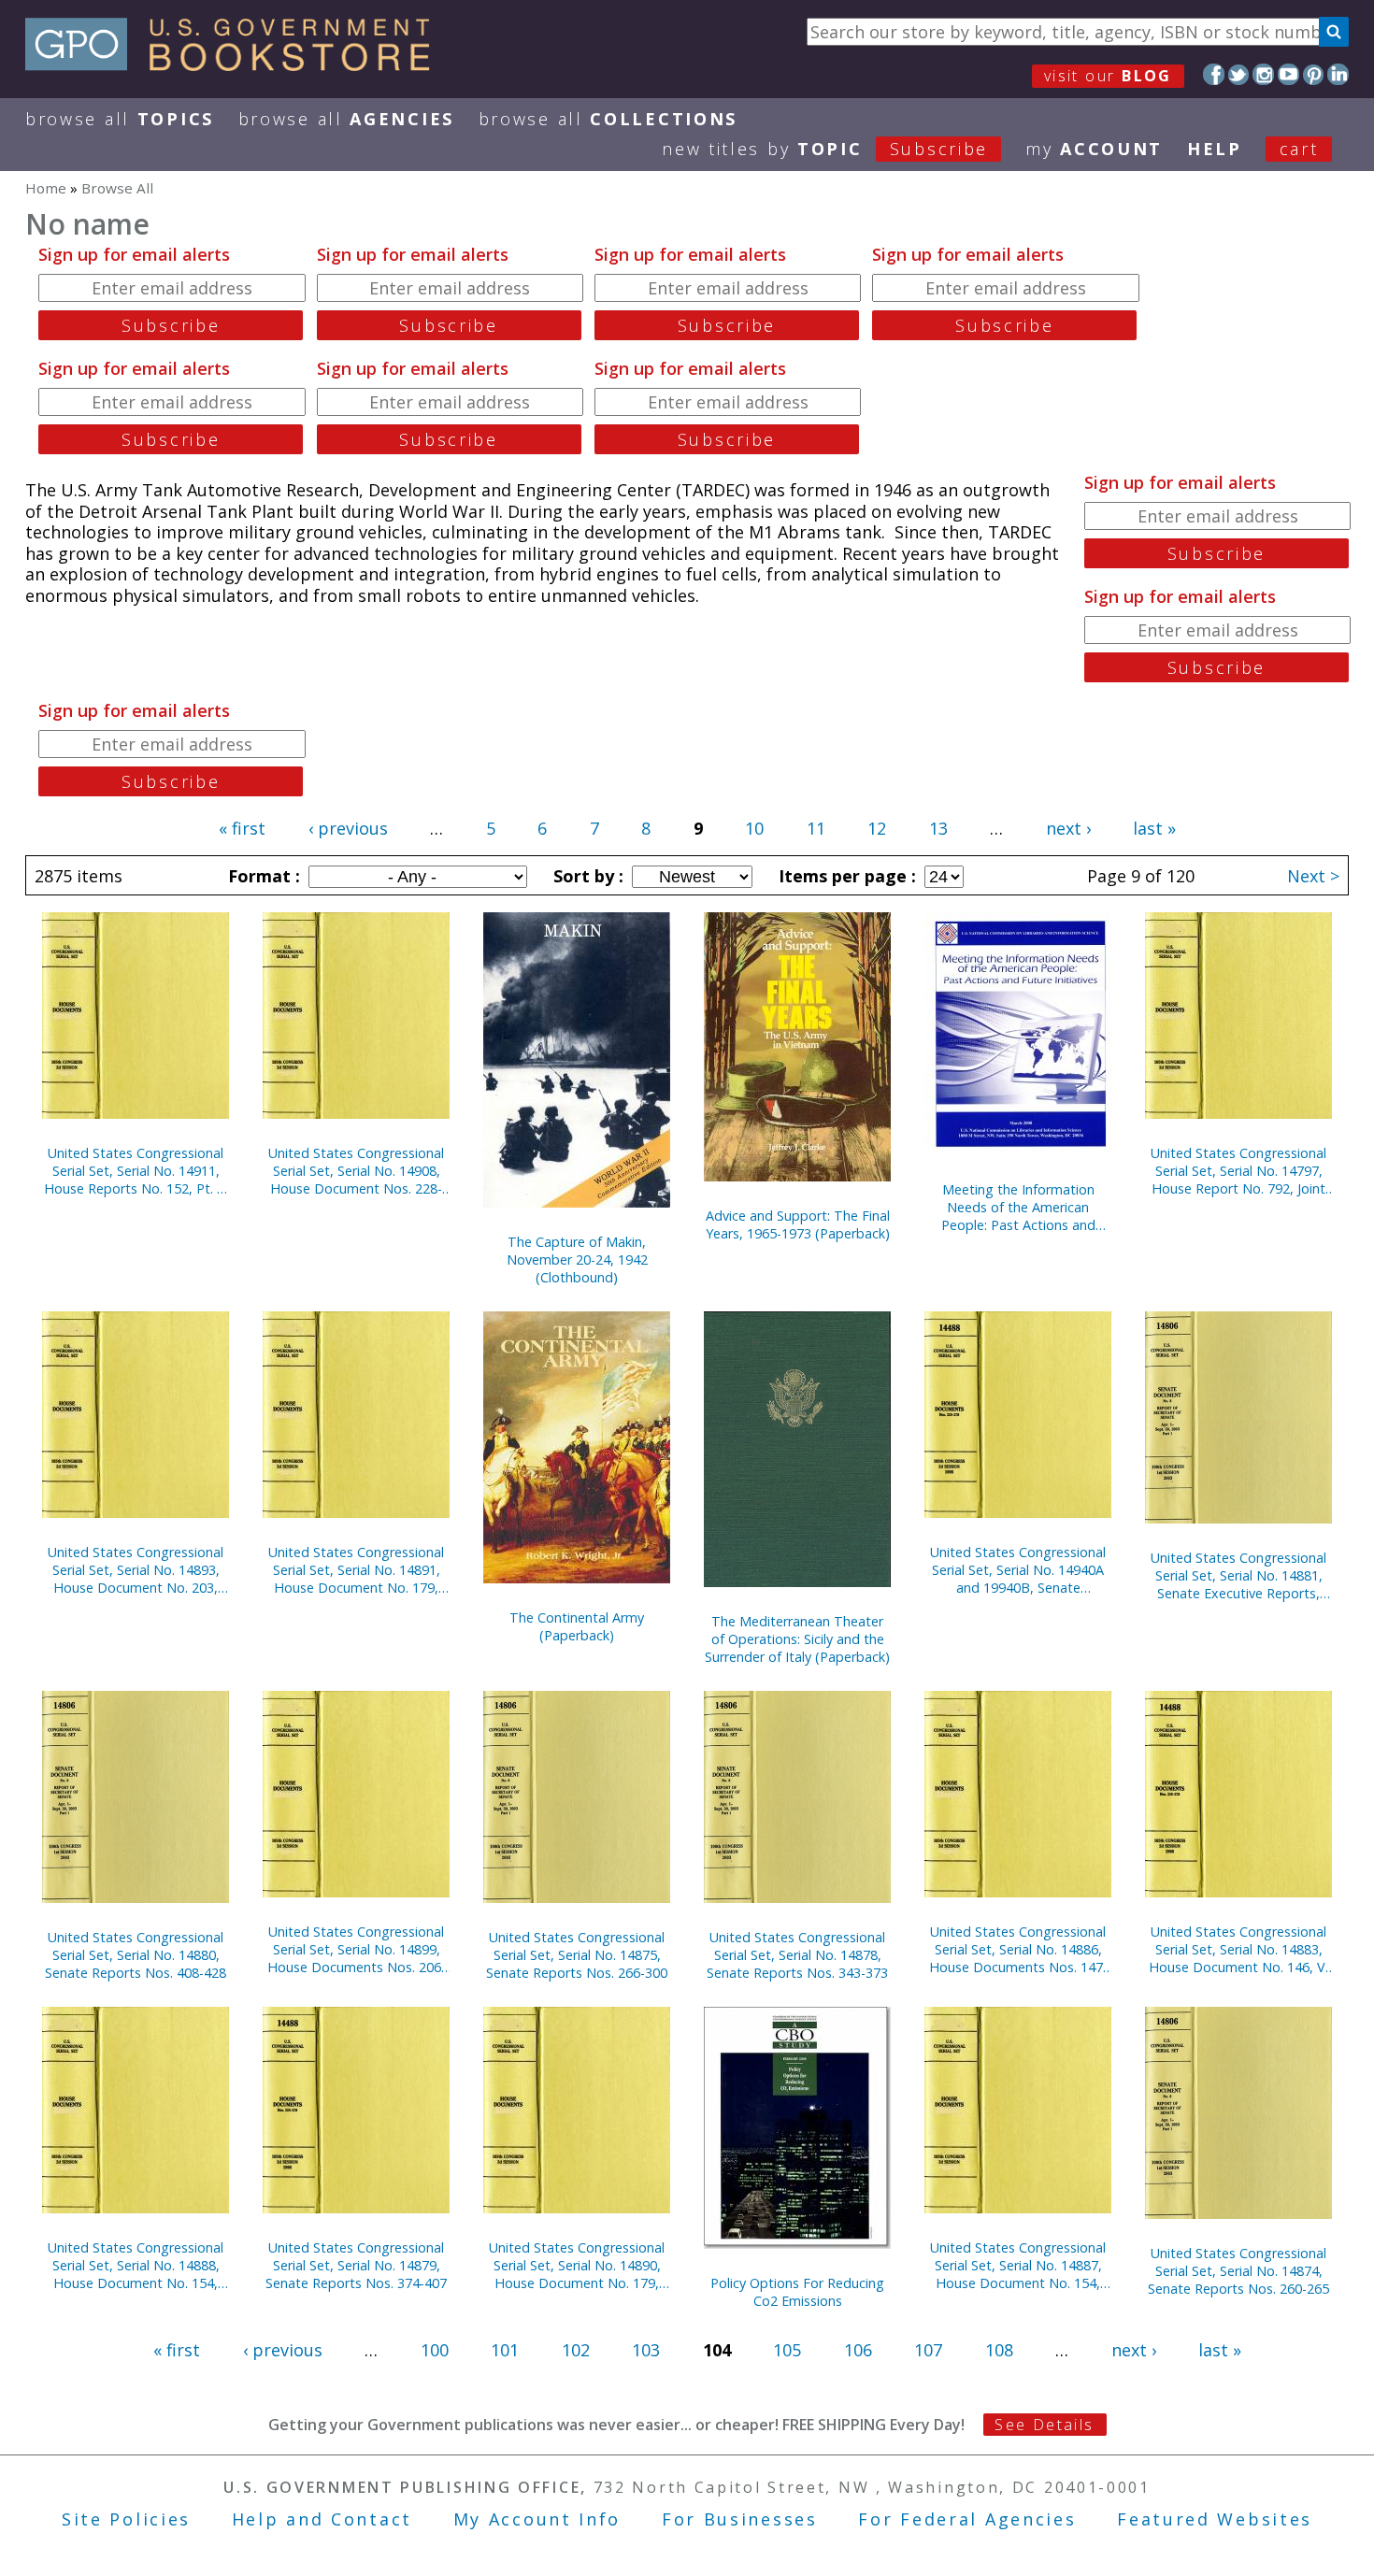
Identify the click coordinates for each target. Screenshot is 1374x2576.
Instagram (1263, 74)
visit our (1108, 76)
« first (242, 828)
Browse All (120, 119)
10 (754, 828)
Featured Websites (1215, 2519)
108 (999, 2350)
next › (1068, 828)
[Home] (236, 64)
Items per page (845, 876)
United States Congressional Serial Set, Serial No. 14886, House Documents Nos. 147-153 (1018, 1949)
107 (928, 2350)
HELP (1215, 149)
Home (46, 188)
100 (435, 2350)
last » (1154, 828)
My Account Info (537, 2519)
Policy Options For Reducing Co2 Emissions (797, 2292)
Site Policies (126, 2519)
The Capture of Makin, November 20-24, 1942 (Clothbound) (577, 1259)
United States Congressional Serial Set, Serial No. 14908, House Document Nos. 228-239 (356, 1171)
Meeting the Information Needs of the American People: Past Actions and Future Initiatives (1018, 1207)
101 (505, 2350)
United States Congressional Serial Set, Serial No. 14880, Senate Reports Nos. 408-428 (136, 1955)
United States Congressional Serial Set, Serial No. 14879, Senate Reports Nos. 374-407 (356, 2265)
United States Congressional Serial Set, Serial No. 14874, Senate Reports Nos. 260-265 (1238, 2271)
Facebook (1214, 74)
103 (646, 2350)
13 (938, 828)
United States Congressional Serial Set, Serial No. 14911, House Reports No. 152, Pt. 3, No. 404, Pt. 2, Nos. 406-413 (136, 1171)
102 (576, 2350)
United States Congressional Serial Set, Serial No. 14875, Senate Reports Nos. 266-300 (577, 1955)
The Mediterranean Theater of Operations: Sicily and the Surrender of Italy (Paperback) (797, 1639)
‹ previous (348, 828)
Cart (1299, 149)
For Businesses (740, 2519)
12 (877, 828)
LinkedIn (1338, 74)
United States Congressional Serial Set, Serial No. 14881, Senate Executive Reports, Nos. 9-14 (1238, 1575)
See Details (1044, 2425)
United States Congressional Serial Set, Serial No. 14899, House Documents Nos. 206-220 (357, 1949)
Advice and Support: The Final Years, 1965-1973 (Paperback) (798, 1224)
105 (787, 2350)
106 (858, 2350)
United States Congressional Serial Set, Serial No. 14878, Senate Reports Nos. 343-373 (797, 1955)
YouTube (1288, 74)
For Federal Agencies (967, 2519)
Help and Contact (322, 2519)
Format (262, 876)
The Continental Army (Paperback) (577, 1626)
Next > (1313, 876)
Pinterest (1314, 74)
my (1094, 149)
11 (816, 828)
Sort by (586, 876)
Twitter (1239, 74)
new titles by (825, 149)
